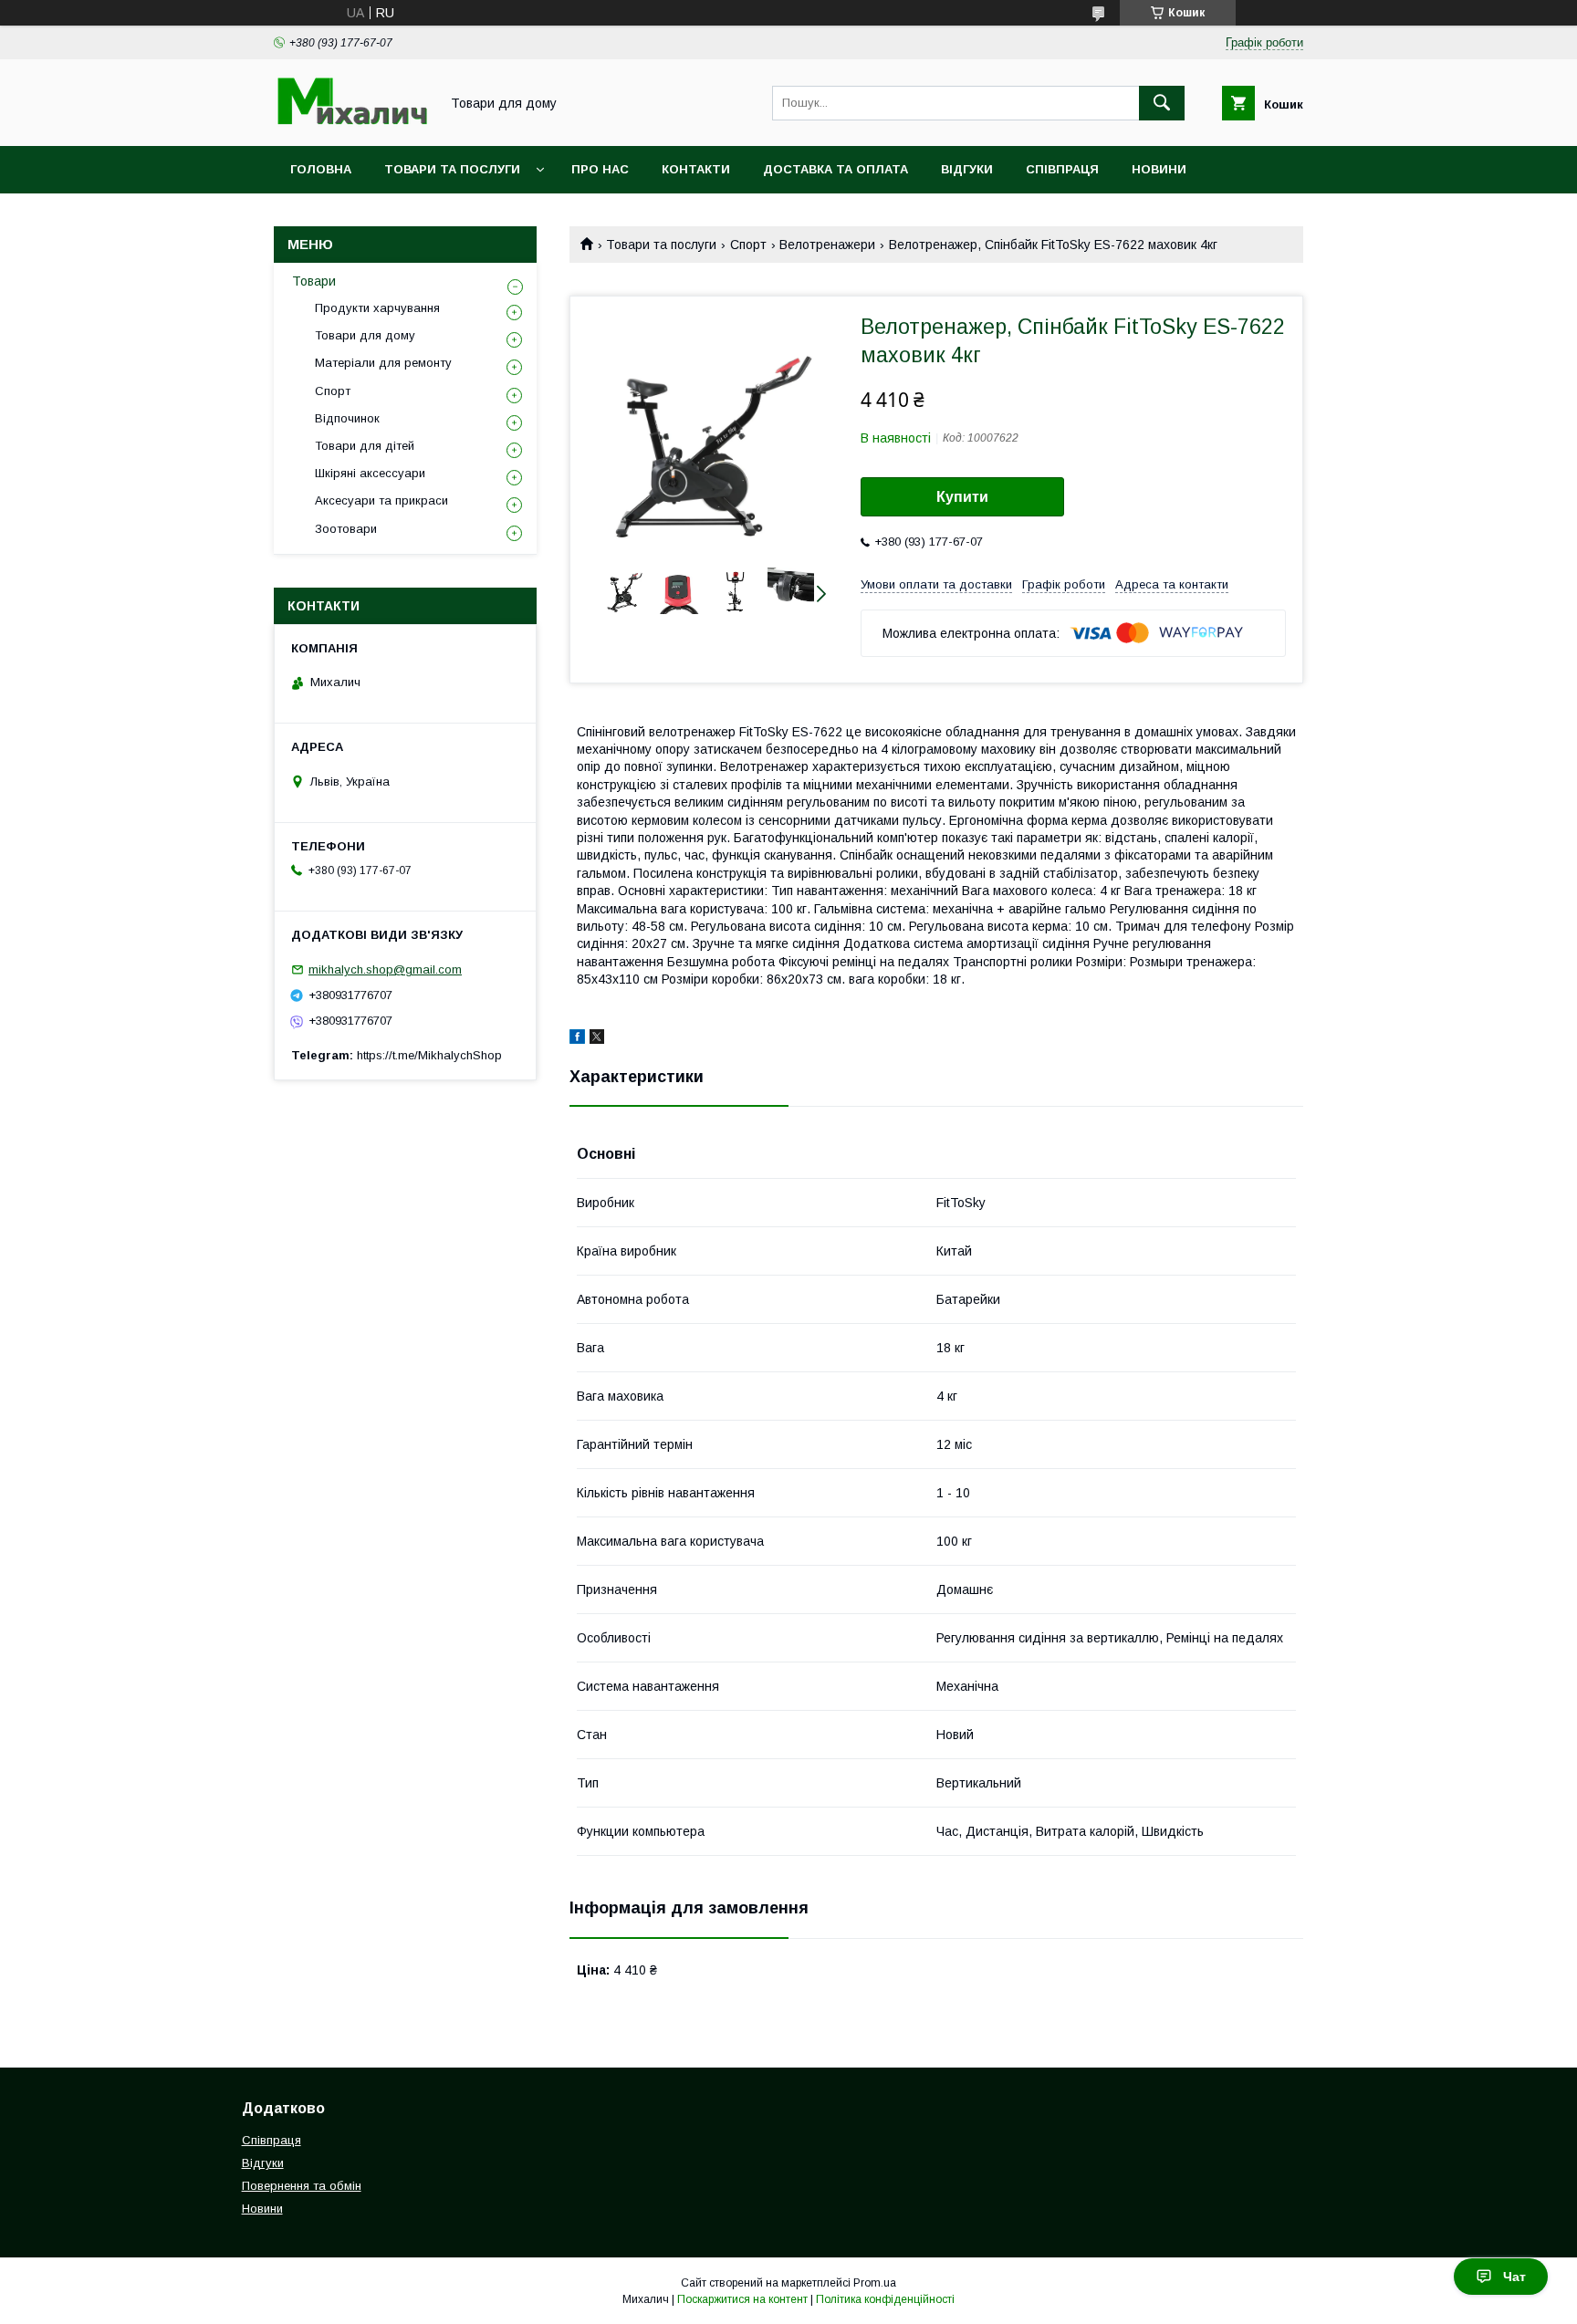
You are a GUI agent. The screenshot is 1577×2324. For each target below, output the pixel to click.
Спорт (748, 245)
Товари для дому (365, 335)
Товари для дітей (365, 446)
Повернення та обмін (302, 2186)
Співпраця (1062, 169)
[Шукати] (1162, 103)
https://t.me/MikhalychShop (429, 1055)
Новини (1159, 169)
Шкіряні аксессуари (370, 473)
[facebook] (577, 1039)
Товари (314, 281)
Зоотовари (346, 529)
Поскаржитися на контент (742, 2299)
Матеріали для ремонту (383, 363)
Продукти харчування (377, 308)
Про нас (600, 169)
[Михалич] (351, 122)
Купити (962, 497)
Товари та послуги (452, 169)
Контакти (696, 169)
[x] (597, 1039)
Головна (321, 169)
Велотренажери (827, 245)
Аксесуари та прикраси (381, 500)
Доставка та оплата (835, 169)
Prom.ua (875, 2283)
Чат (1514, 2277)
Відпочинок (347, 418)
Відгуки (967, 169)
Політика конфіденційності (885, 2299)
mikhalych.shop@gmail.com (385, 969)
